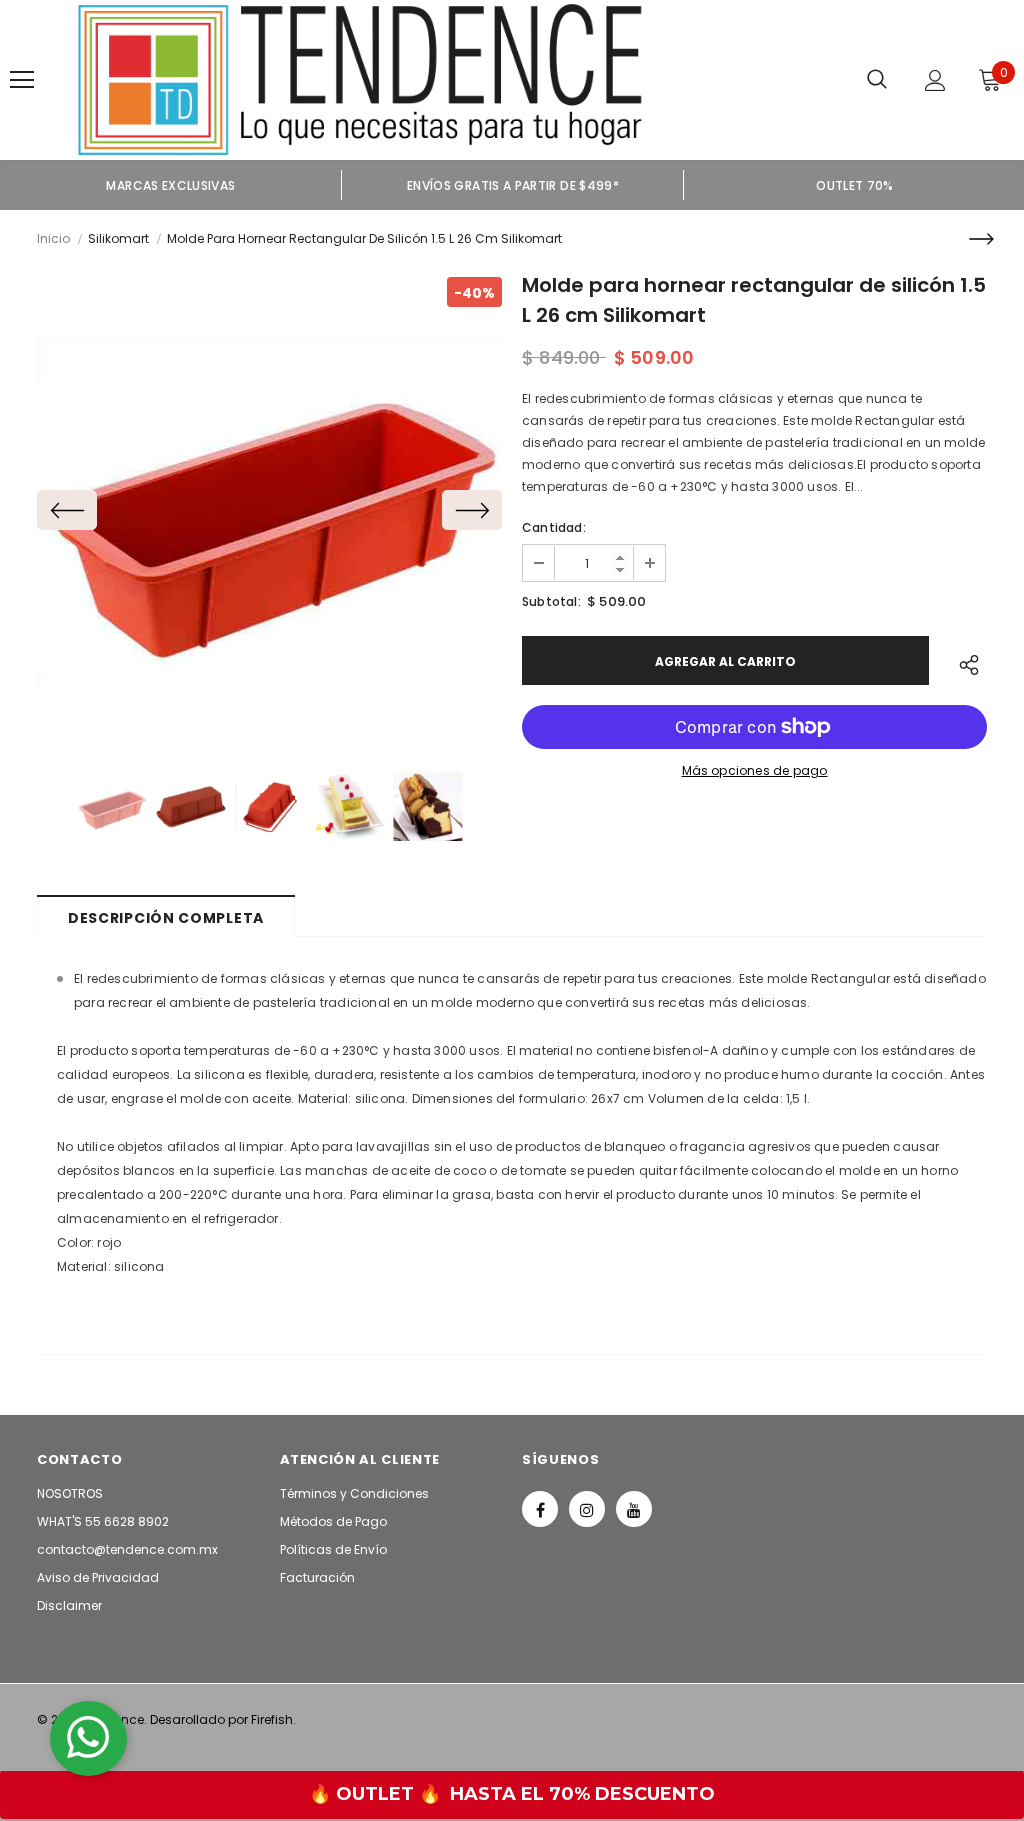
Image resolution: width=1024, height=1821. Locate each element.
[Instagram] (587, 1509)
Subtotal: (551, 601)
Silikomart (118, 238)
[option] (171, 185)
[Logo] (360, 80)
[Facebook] (540, 1509)
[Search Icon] (877, 80)
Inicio (53, 238)
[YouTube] (634, 1509)
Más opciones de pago (755, 770)
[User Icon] (935, 80)
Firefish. (273, 1719)
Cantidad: (554, 527)
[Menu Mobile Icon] (22, 80)
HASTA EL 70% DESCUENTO (582, 1794)
